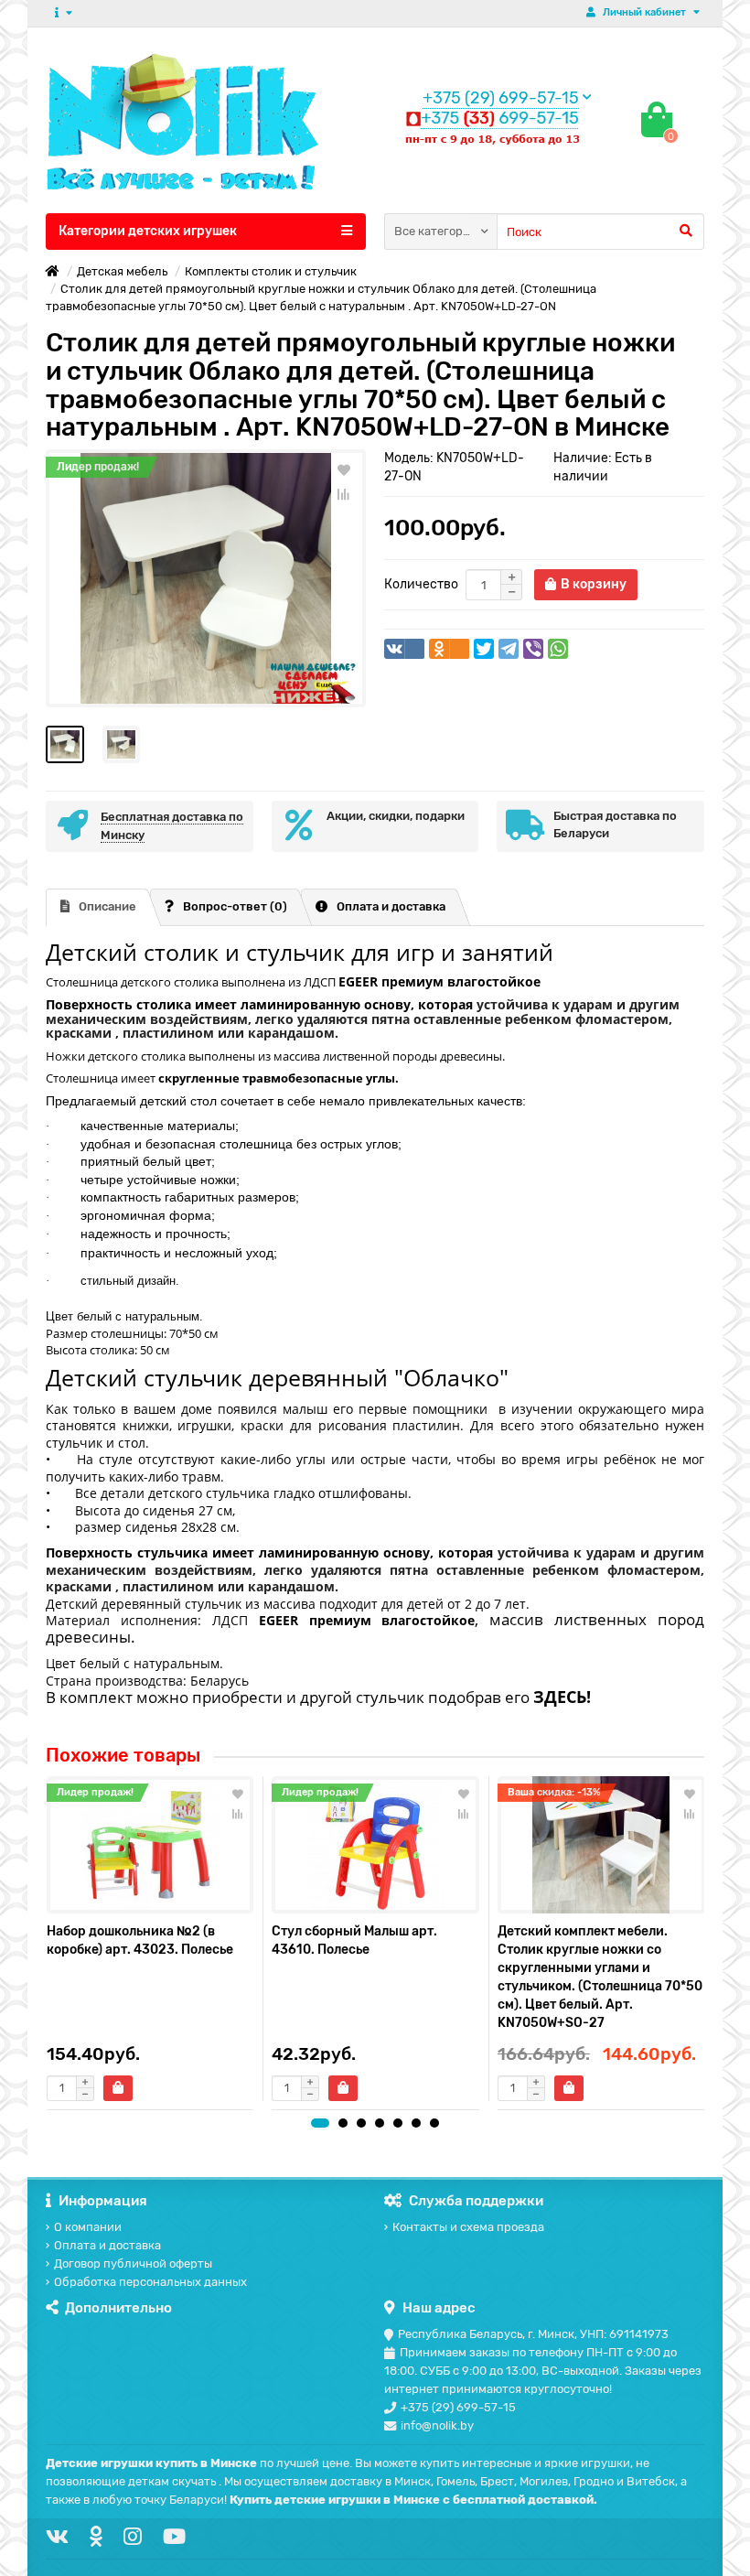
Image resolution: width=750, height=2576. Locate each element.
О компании (88, 2227)
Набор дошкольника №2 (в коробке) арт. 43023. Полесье (140, 1940)
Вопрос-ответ (235, 906)
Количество (421, 584)
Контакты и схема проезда (468, 2227)
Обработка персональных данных (150, 2282)
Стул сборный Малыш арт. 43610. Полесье (354, 1940)
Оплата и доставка (391, 906)
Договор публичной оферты (133, 2263)
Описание (107, 906)
